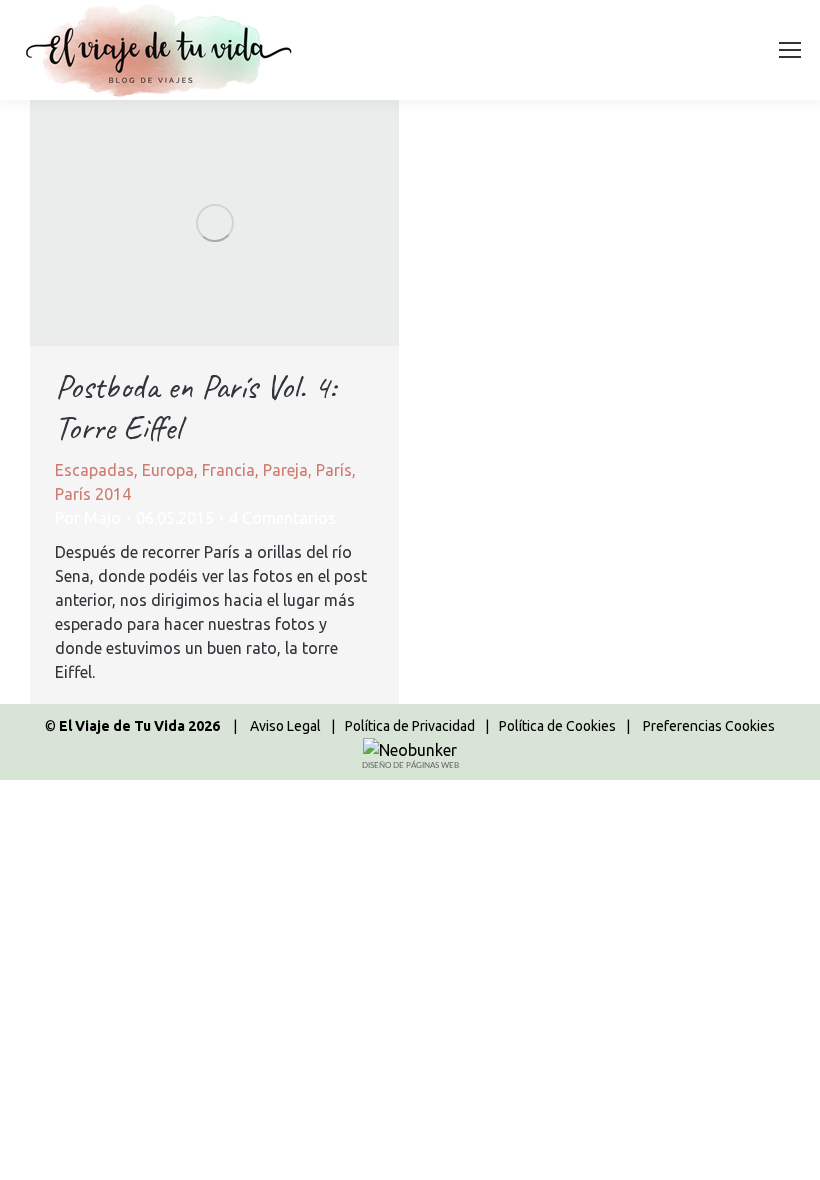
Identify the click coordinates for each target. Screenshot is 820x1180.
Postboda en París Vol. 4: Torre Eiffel (195, 407)
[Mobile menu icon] (790, 50)
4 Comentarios (282, 518)
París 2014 (93, 494)
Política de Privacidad (410, 726)
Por (88, 518)
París (334, 470)
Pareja (285, 470)
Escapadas (94, 470)
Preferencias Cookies (709, 726)
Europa (168, 470)
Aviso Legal (285, 726)
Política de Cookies (557, 726)
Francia (228, 470)
